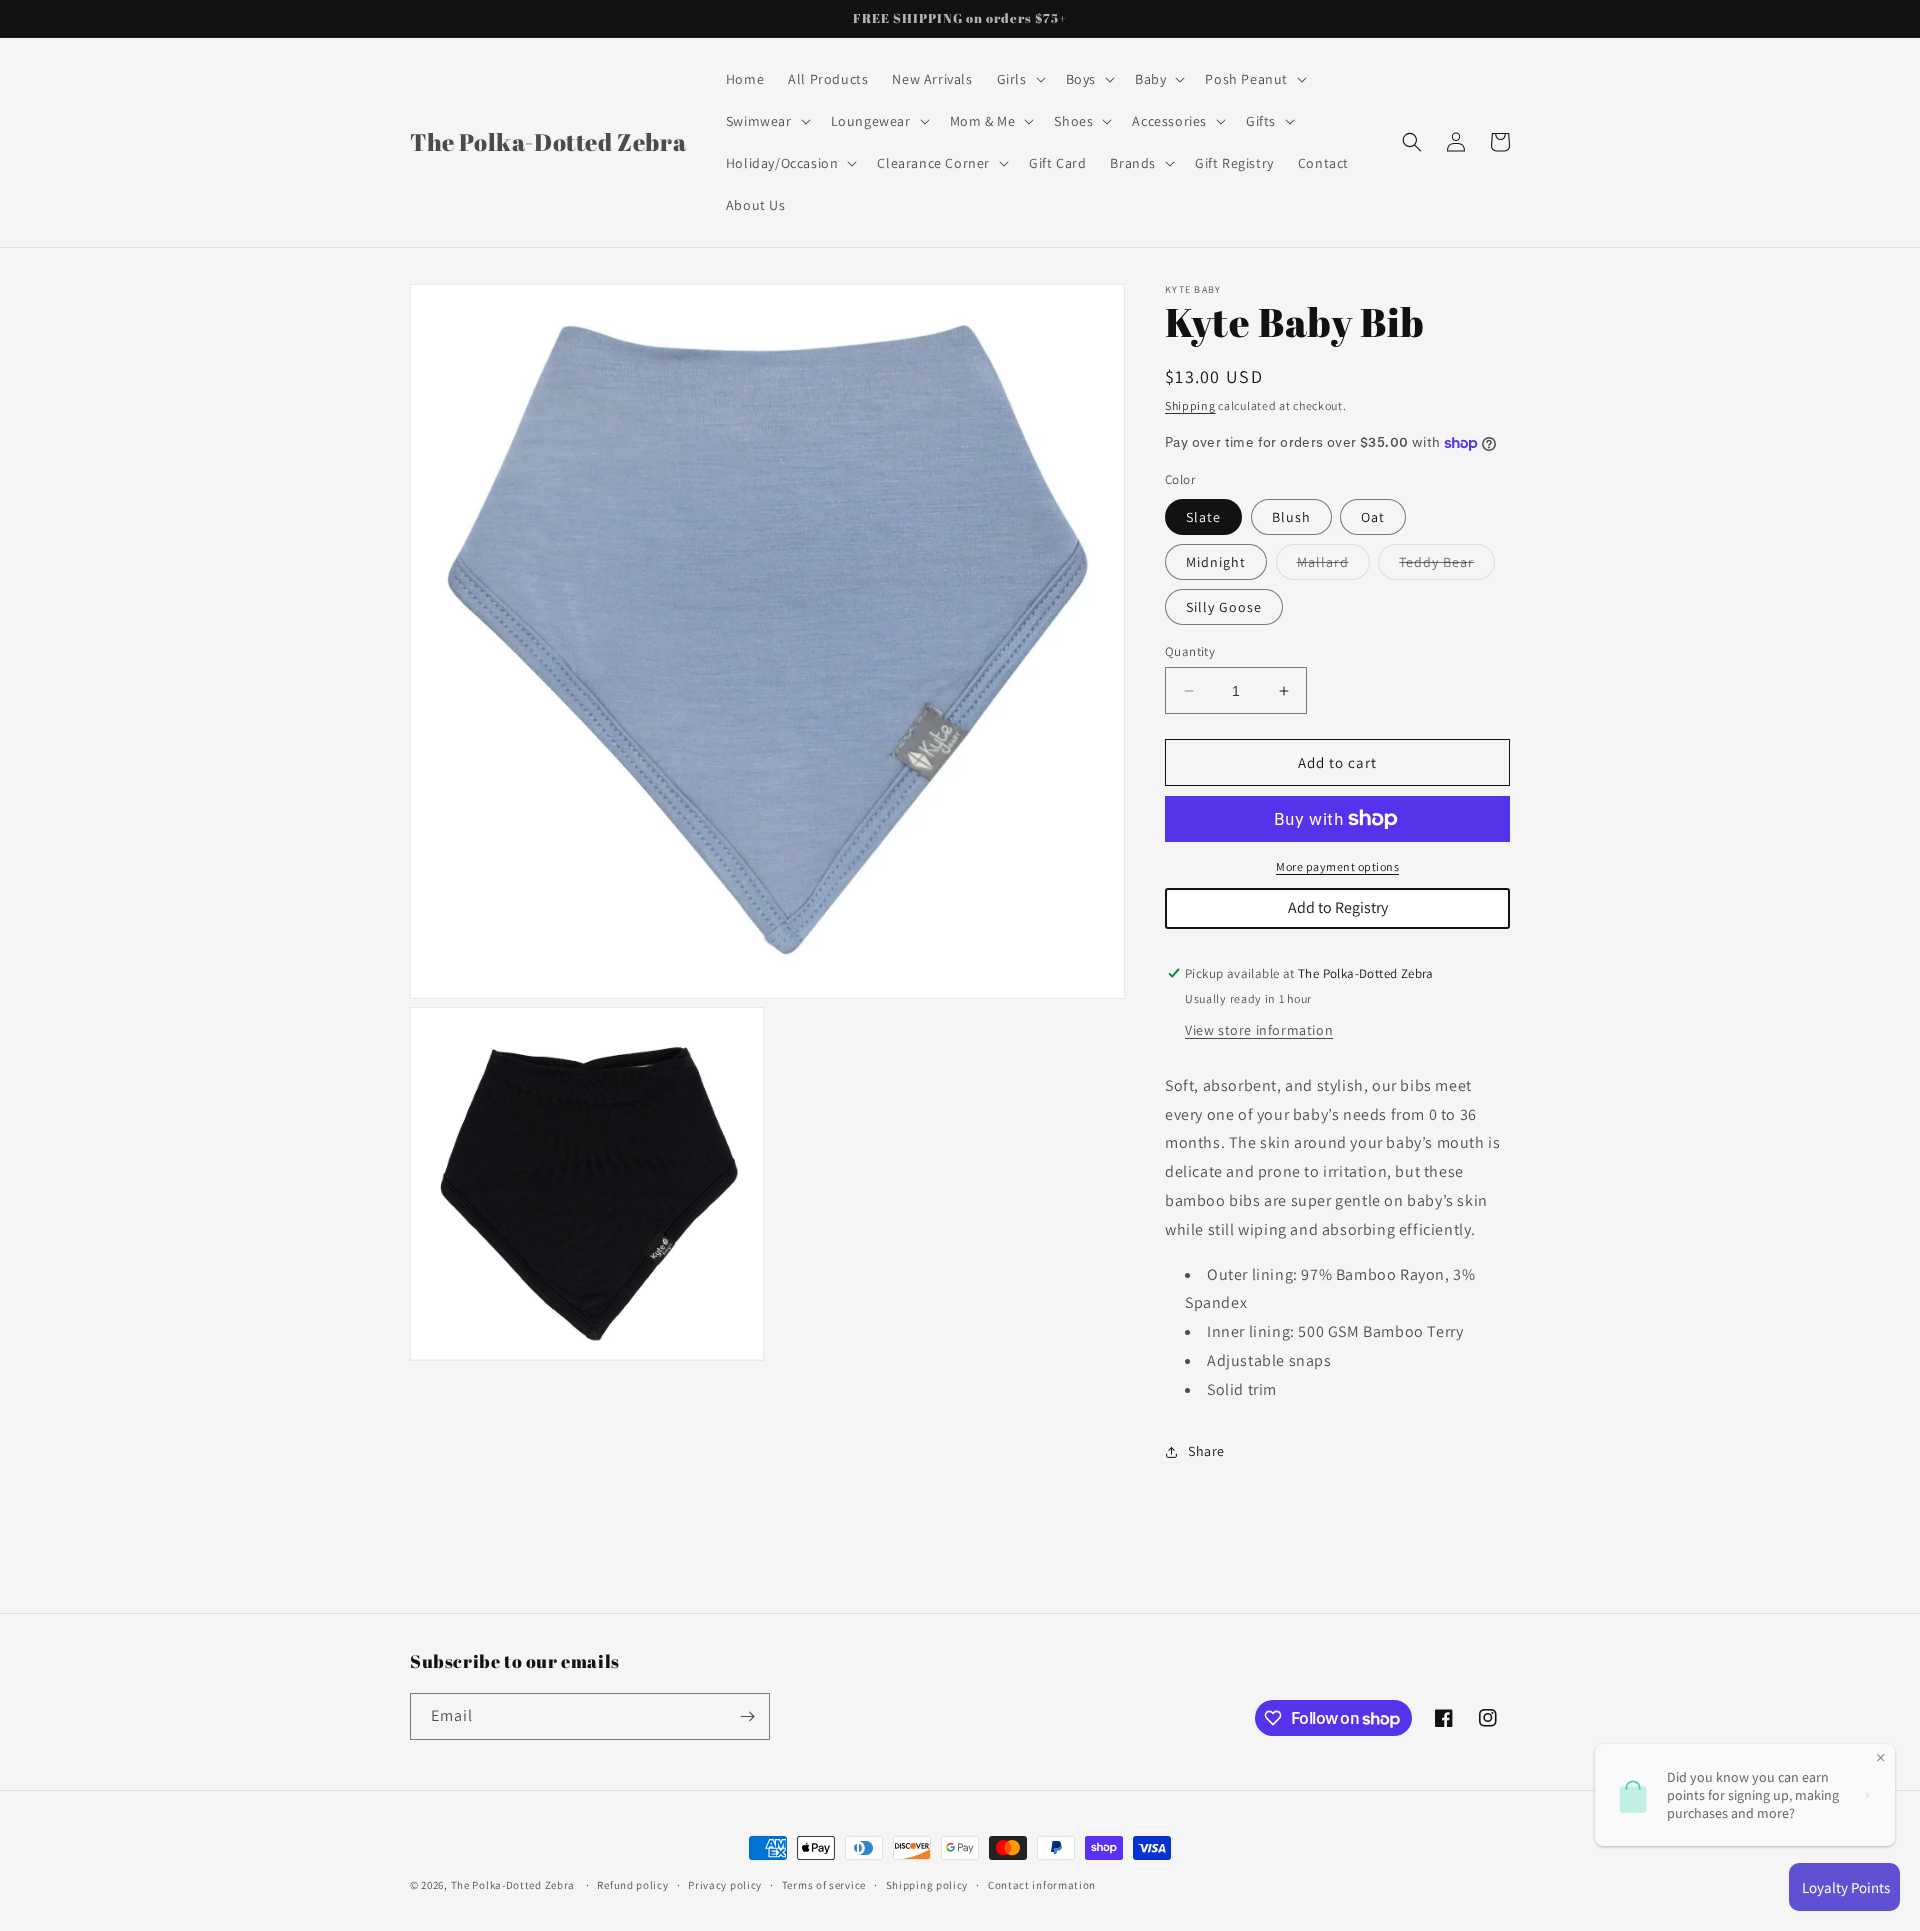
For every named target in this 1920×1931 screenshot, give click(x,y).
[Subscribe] (747, 1716)
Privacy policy (725, 1885)
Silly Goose (1224, 607)
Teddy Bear (1447, 566)
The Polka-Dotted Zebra (513, 1885)
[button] (1019, 79)
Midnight (1216, 562)
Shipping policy (927, 1885)
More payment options (1337, 866)
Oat (1373, 517)
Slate (1203, 517)
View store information (1259, 1030)
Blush (1291, 517)
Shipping (1190, 405)
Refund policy (632, 1885)
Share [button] (1206, 1451)
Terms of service (824, 1885)
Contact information (1042, 1885)
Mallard (1333, 566)
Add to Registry (1338, 907)
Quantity (1190, 651)
